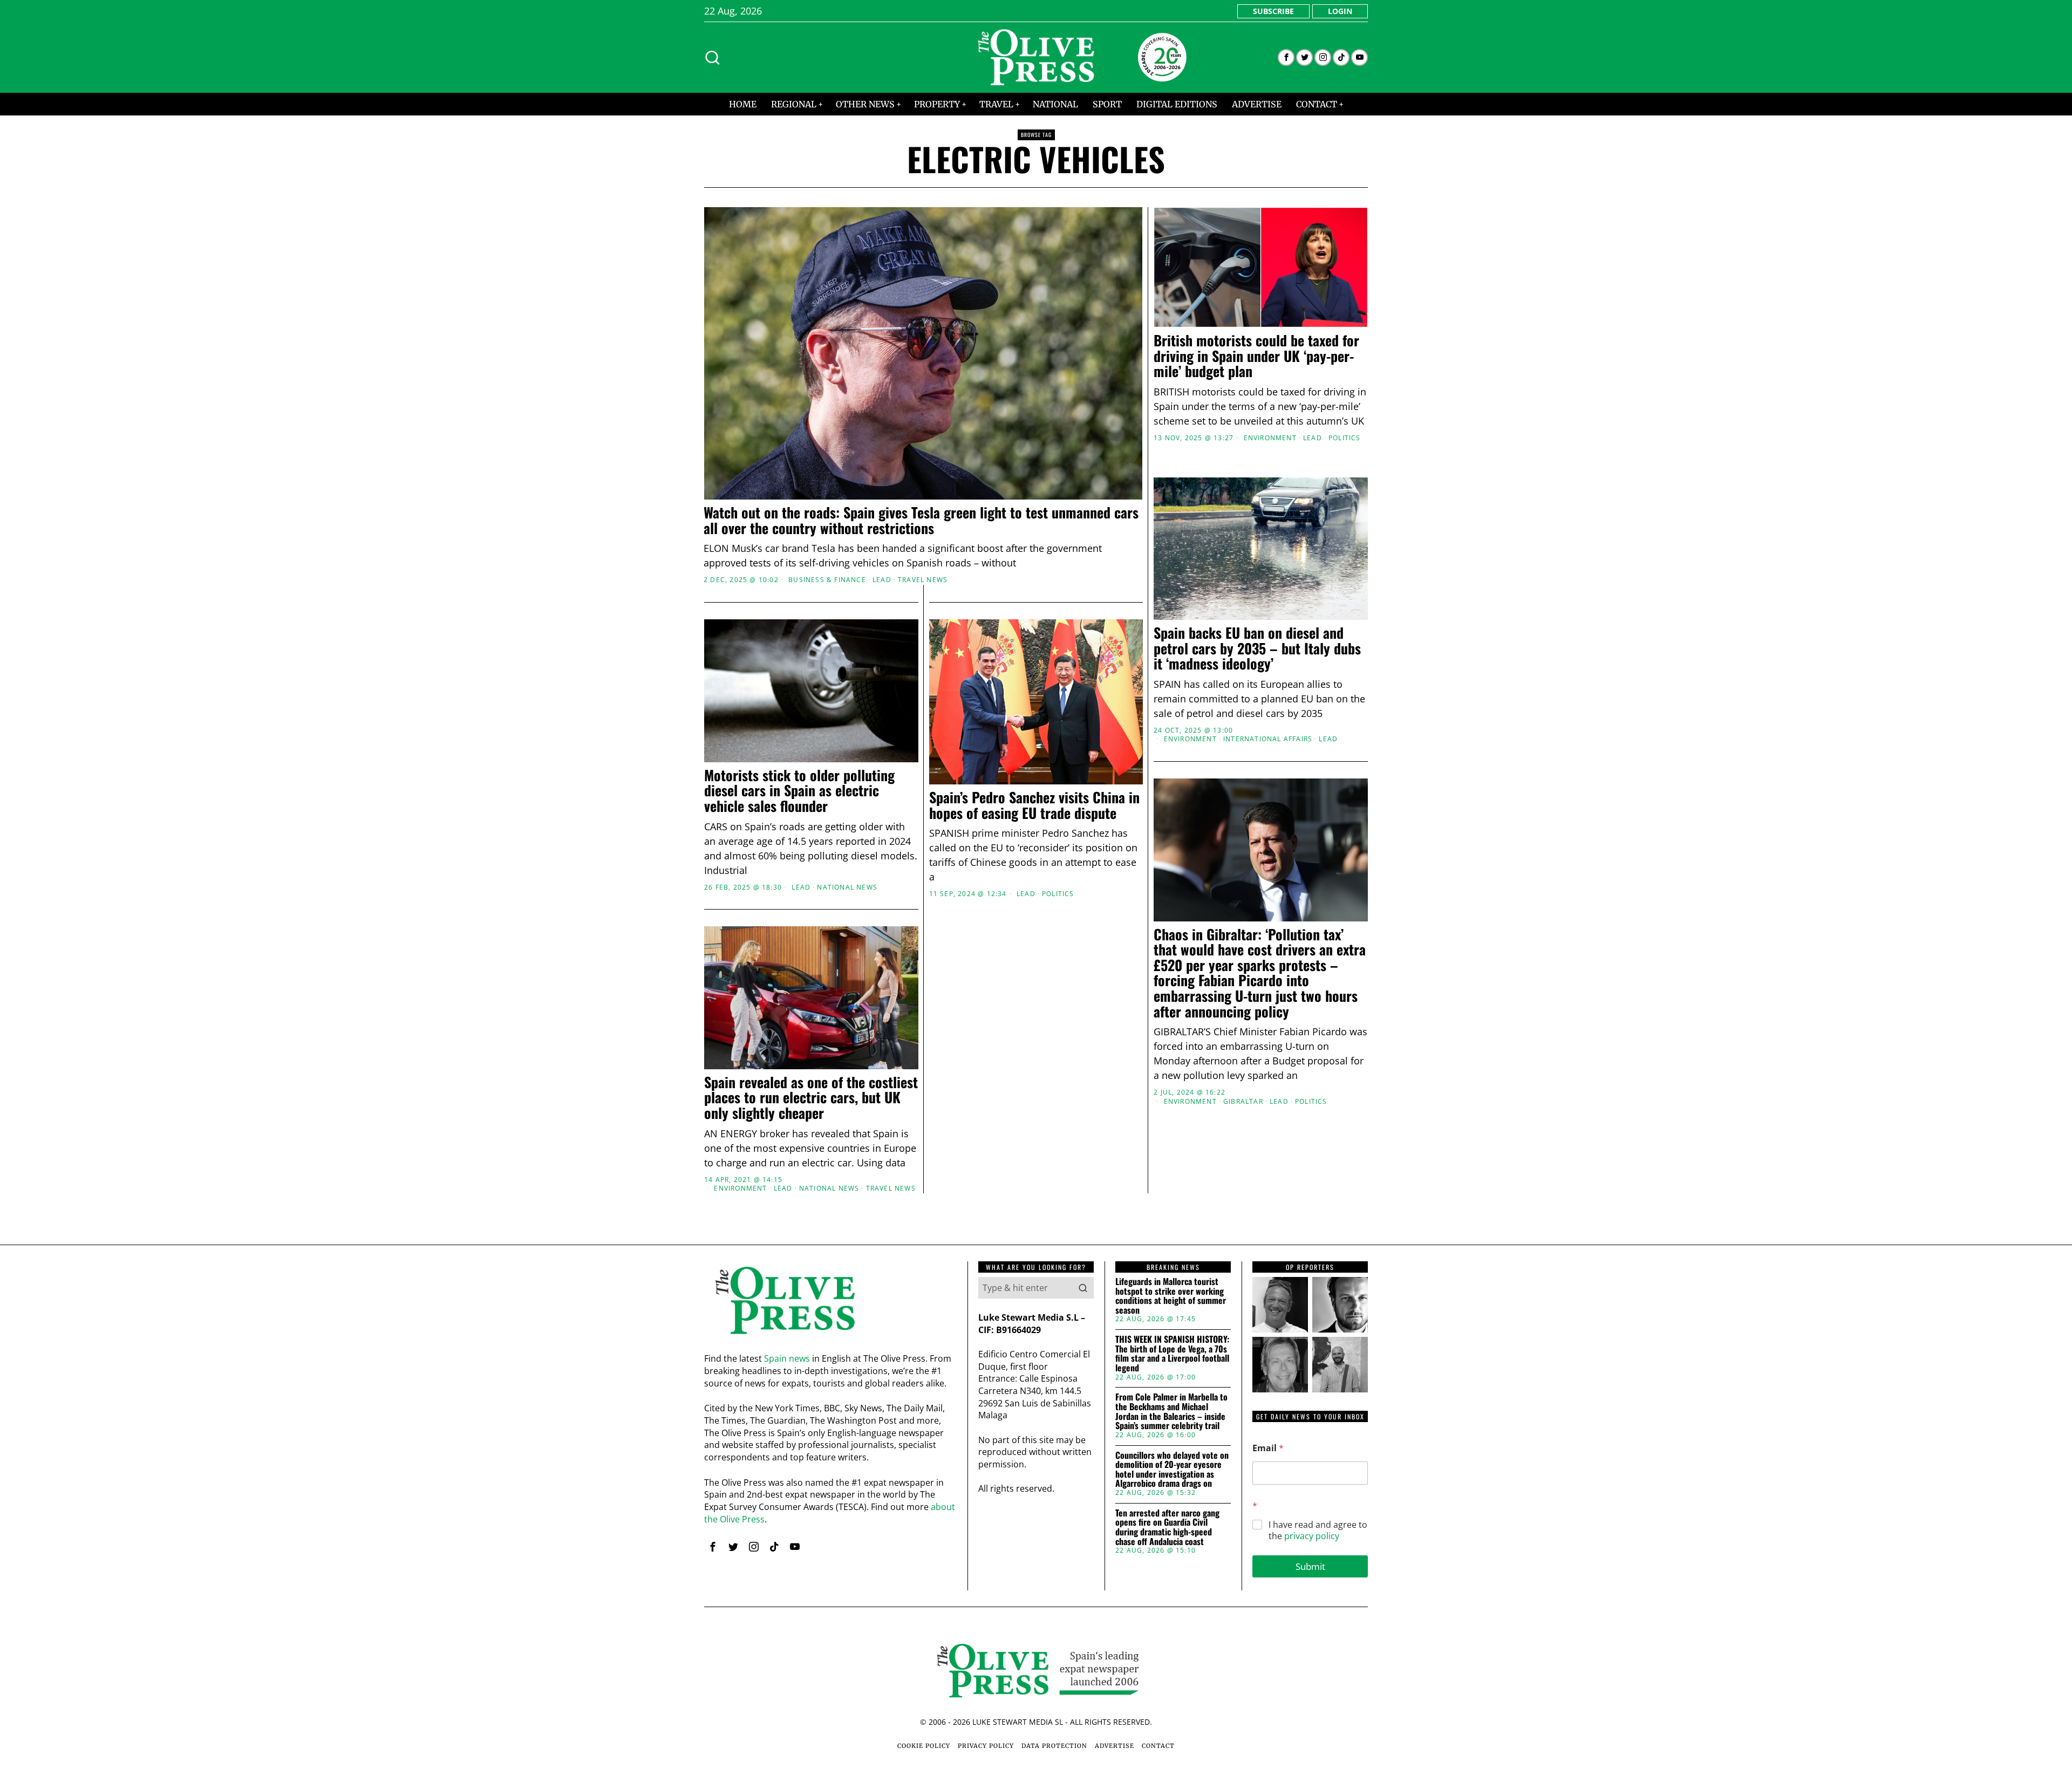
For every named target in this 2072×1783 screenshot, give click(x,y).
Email (1268, 1448)
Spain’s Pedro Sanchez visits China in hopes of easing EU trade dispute (1034, 805)
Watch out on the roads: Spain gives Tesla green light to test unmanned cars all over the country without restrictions (921, 520)
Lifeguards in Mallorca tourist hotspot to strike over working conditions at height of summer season (1171, 1296)
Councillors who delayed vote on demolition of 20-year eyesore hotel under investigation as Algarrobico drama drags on (1172, 1470)
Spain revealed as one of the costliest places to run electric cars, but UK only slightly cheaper (811, 1098)
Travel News (923, 580)
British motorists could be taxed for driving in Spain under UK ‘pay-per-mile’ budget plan (1256, 356)
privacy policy (1312, 1536)
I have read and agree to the (1318, 1531)
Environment (1270, 438)
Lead (882, 580)
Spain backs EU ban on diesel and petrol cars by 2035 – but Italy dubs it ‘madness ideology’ (1257, 648)
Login (1340, 11)
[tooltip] (1286, 57)
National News (847, 887)
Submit (1310, 1566)
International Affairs (1268, 739)
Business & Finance (827, 580)
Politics (1345, 438)
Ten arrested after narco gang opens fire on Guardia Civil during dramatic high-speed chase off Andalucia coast (1167, 1527)
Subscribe (1273, 11)
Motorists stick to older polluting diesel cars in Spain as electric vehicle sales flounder (799, 791)
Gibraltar (1243, 1102)
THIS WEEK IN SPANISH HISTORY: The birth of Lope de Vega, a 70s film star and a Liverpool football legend (1172, 1354)
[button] (1083, 1288)
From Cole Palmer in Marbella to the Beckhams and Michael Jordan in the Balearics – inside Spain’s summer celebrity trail (1171, 1411)
